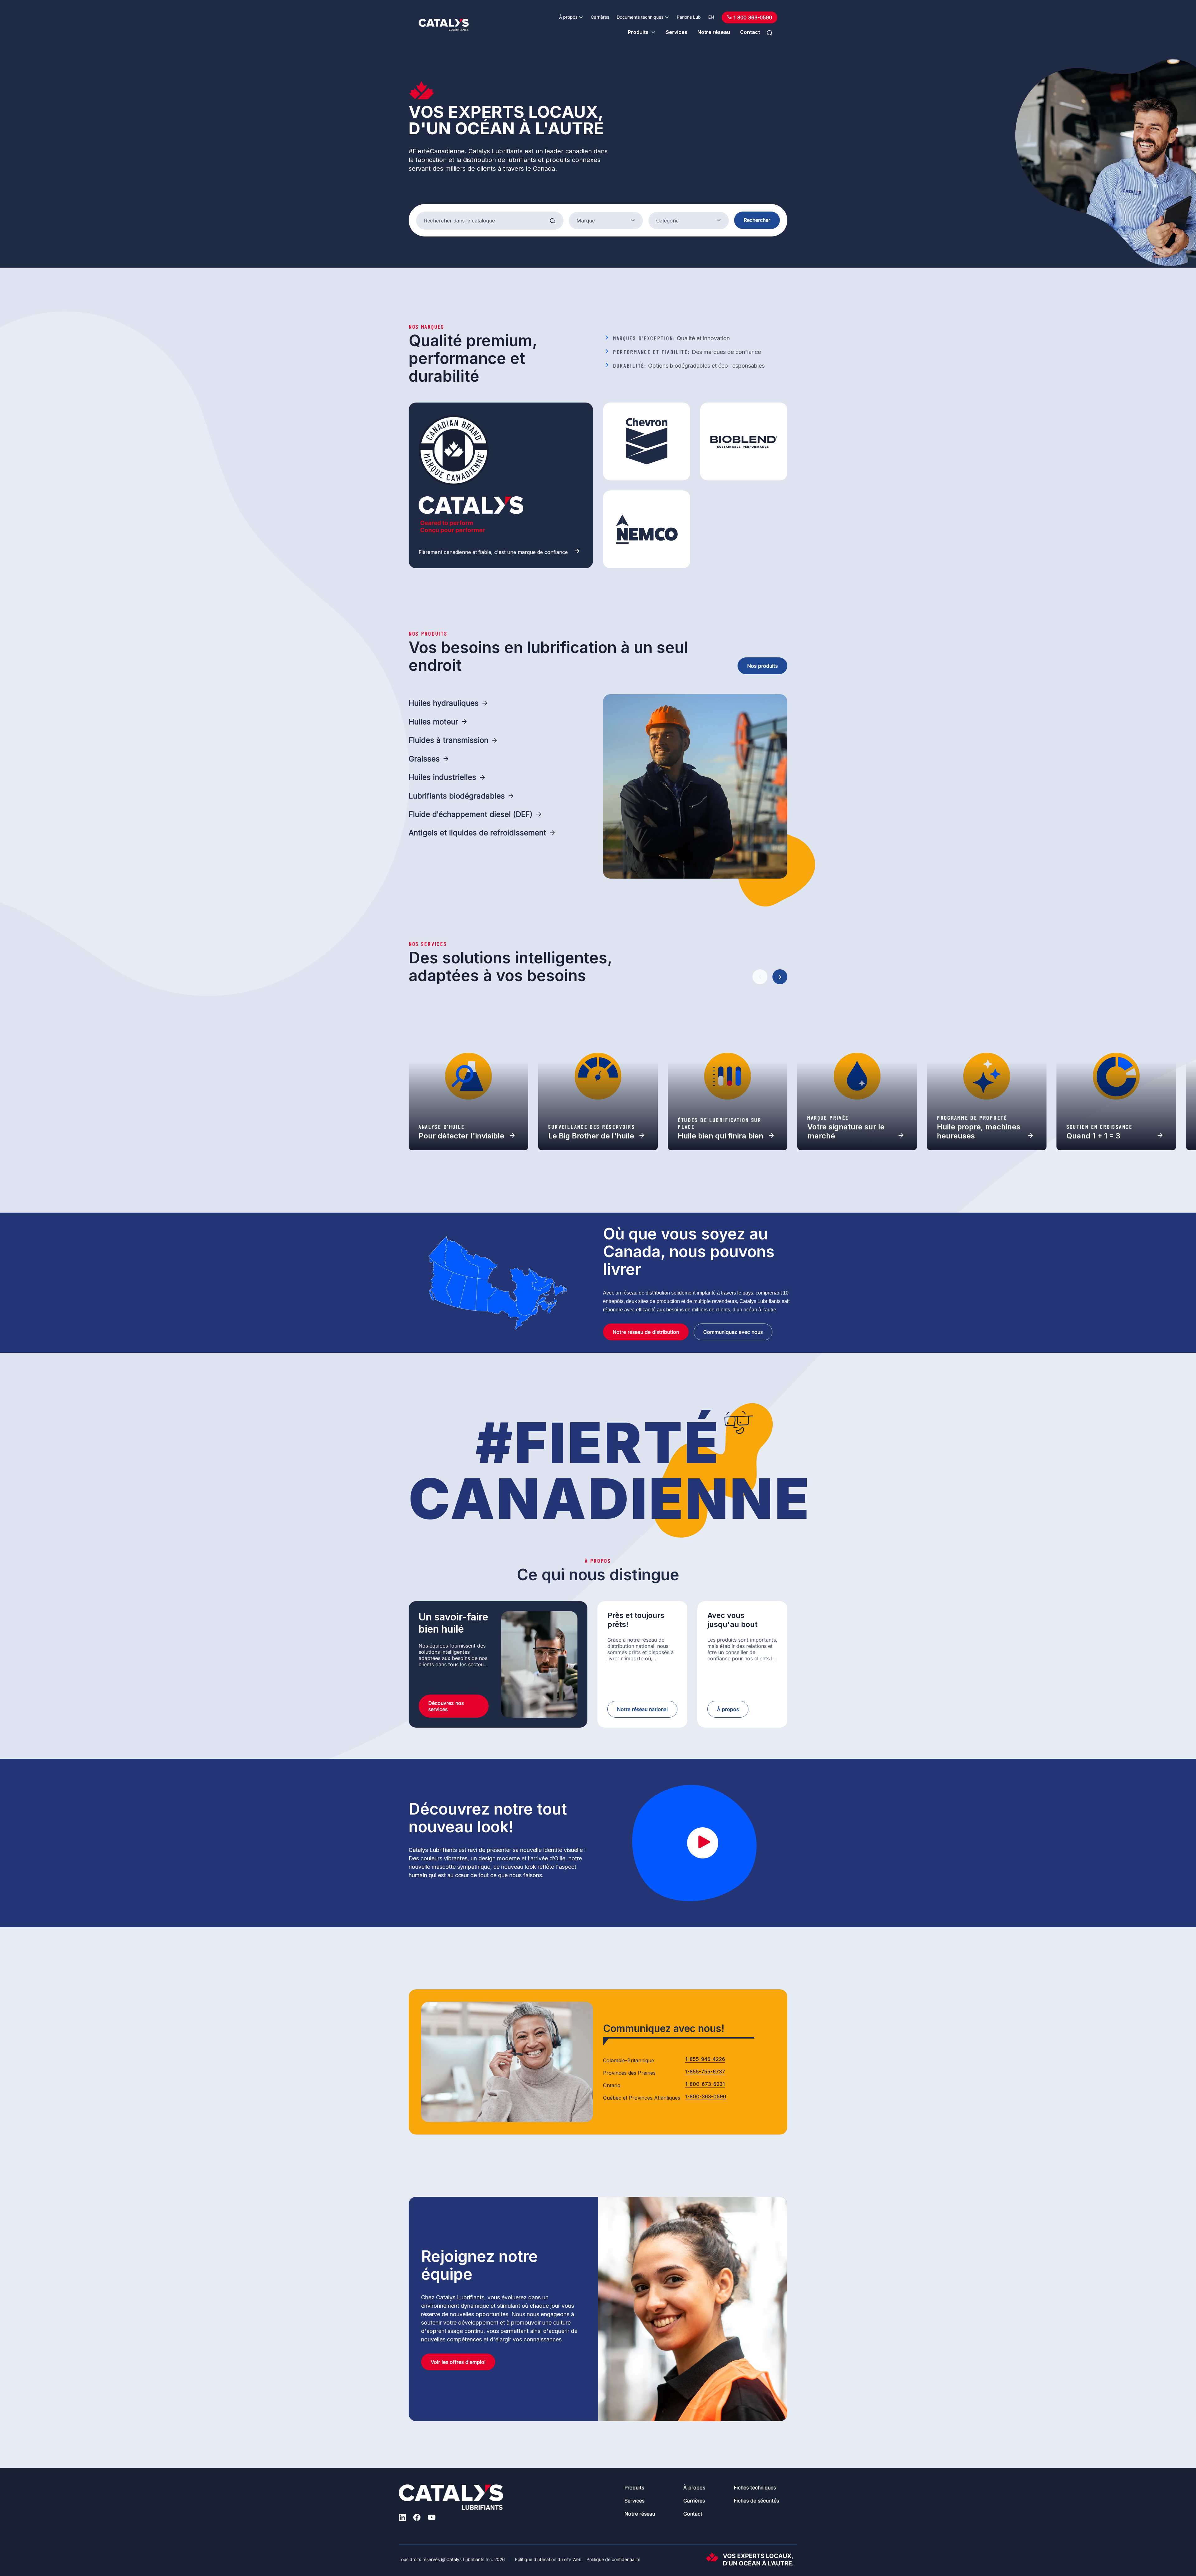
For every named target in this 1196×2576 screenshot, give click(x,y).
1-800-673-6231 (705, 2084)
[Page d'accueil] (444, 25)
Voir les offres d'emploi (458, 2362)
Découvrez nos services (446, 1706)
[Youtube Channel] (432, 2518)
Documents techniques (640, 17)
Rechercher (757, 220)
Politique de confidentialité (613, 2559)
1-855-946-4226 (705, 2059)
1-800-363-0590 (706, 2097)
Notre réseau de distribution (646, 1332)
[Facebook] (417, 2518)
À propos (568, 17)
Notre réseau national (642, 1709)
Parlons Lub (689, 17)
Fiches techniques (755, 2488)
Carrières (600, 17)
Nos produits (762, 666)
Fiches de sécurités (756, 2501)
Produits (638, 32)
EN (711, 17)
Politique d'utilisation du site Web (548, 2559)
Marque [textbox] (586, 221)
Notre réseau (714, 32)
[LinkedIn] (402, 2518)
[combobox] (606, 221)
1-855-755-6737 (705, 2072)
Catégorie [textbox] (667, 221)
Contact (750, 32)
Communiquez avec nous (733, 1332)
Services (677, 32)
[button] (760, 977)
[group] (468, 1076)
